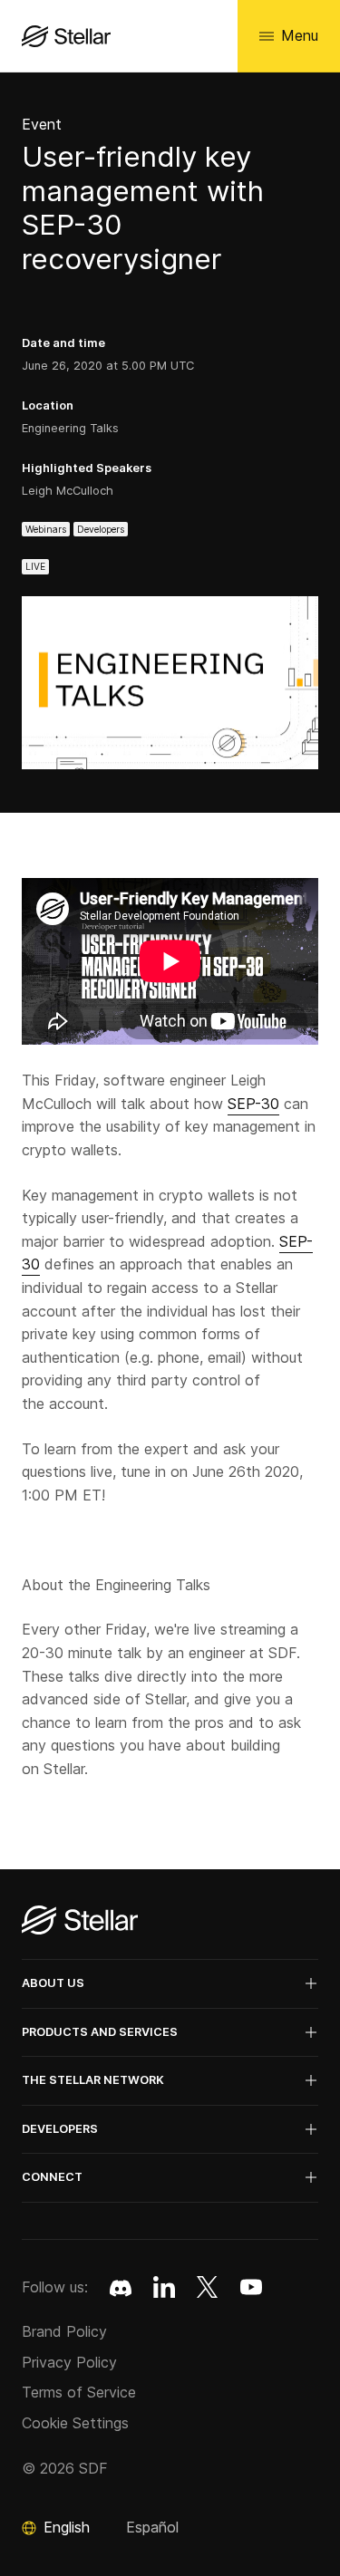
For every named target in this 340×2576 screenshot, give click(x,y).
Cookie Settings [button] (75, 2423)
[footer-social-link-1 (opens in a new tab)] (164, 2287)
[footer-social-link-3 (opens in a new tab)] (251, 2287)
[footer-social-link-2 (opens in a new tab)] (208, 2287)
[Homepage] (80, 1921)
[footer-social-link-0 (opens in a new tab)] (121, 2287)
